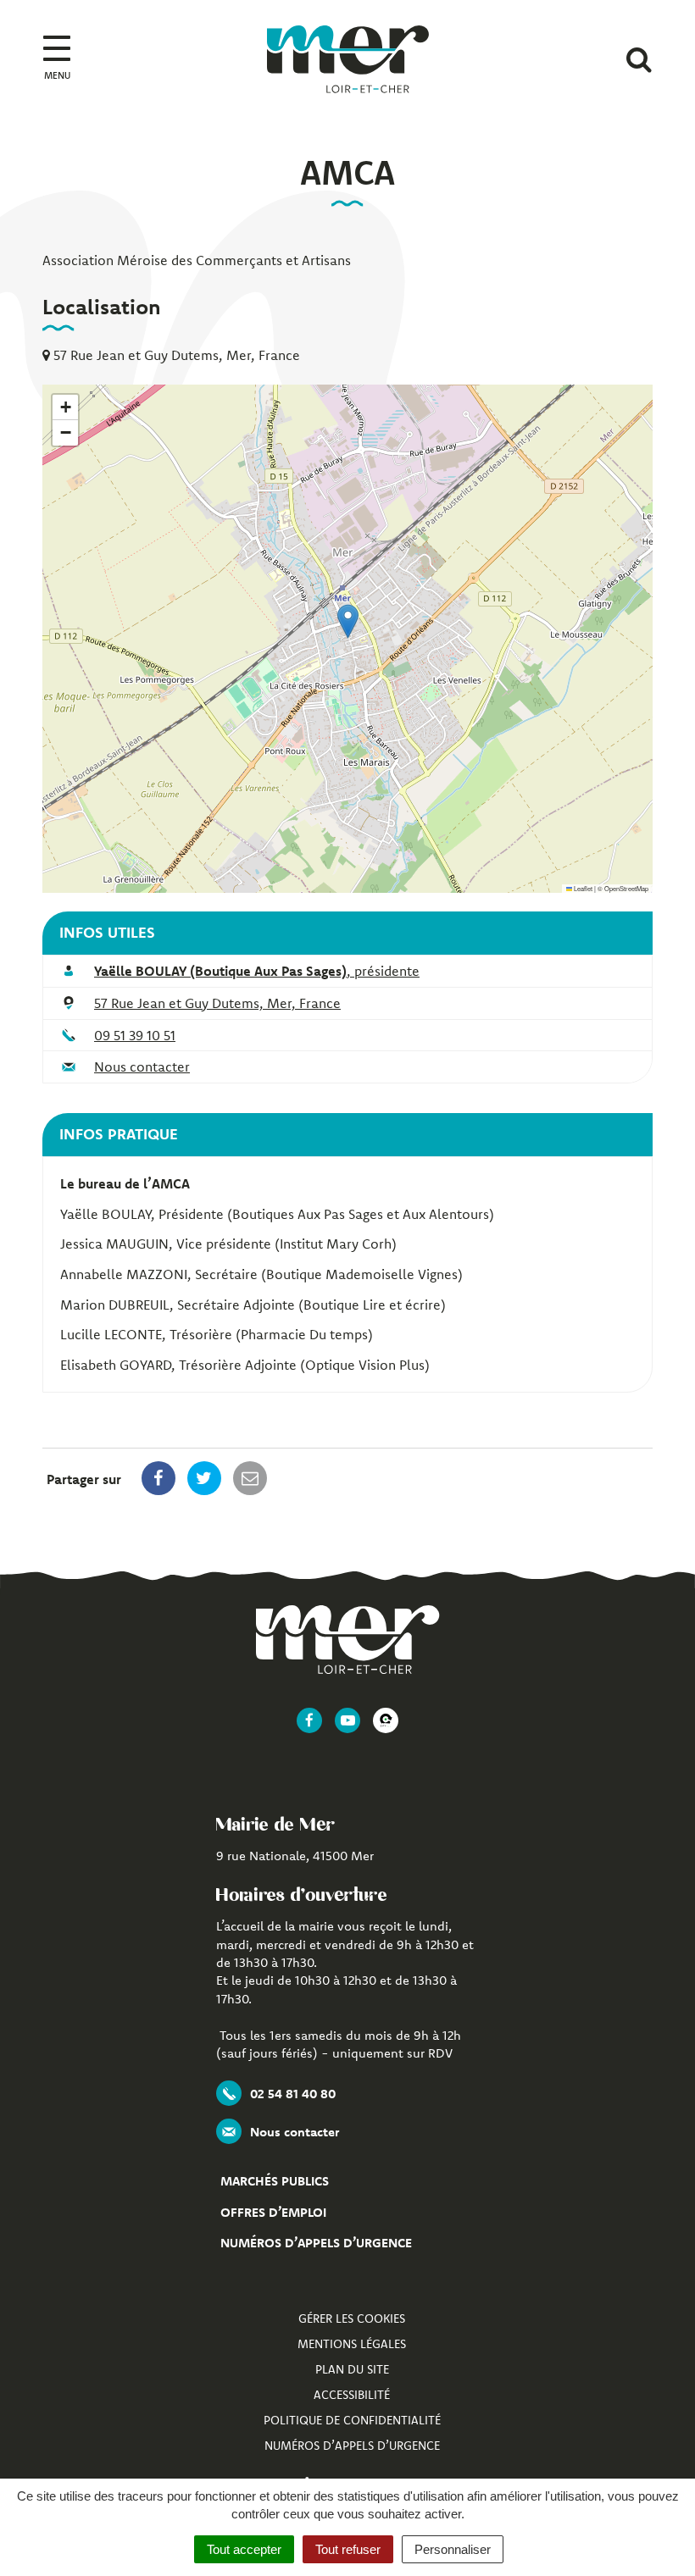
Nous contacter (142, 1066)
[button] (348, 621)
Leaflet (582, 888)
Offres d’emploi (273, 2212)
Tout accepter (244, 2549)
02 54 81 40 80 (293, 2094)
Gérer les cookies (352, 2318)
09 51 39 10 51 (135, 1035)
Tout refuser (348, 2549)
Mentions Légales (352, 2344)
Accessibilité (352, 2395)
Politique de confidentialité (352, 2420)
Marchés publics (275, 2181)
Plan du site (352, 2369)
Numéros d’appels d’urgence (316, 2243)
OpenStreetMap (626, 888)
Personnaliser (453, 2549)
